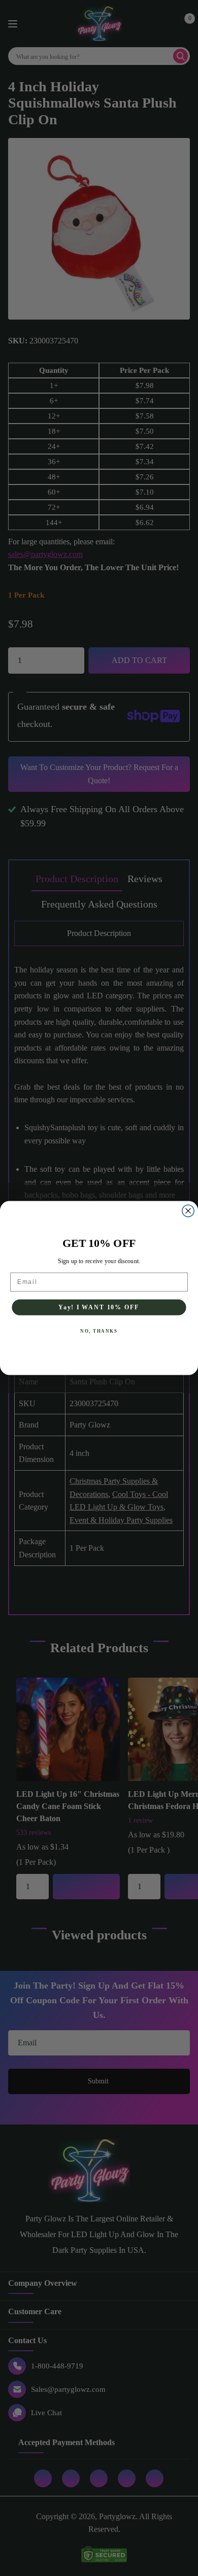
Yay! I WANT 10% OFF (99, 1307)
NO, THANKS (99, 1331)
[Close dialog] (188, 1211)
